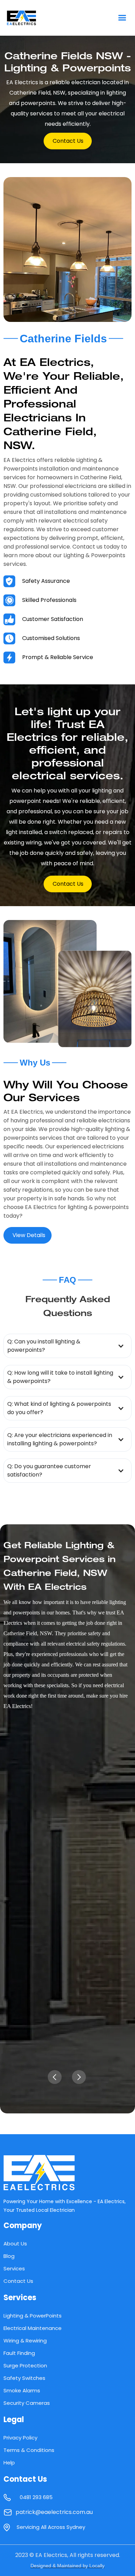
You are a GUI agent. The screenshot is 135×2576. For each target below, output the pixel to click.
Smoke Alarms (22, 2390)
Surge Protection (25, 2365)
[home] (36, 18)
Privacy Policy (20, 2438)
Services (14, 2268)
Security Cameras (27, 2403)
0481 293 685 (36, 2497)
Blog (9, 2256)
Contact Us (18, 2281)
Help (9, 2463)
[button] (122, 18)
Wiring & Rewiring (25, 2341)
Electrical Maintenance (33, 2328)
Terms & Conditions (29, 2450)
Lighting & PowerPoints (33, 2316)
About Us (15, 2244)
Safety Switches (24, 2378)
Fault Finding (19, 2353)
